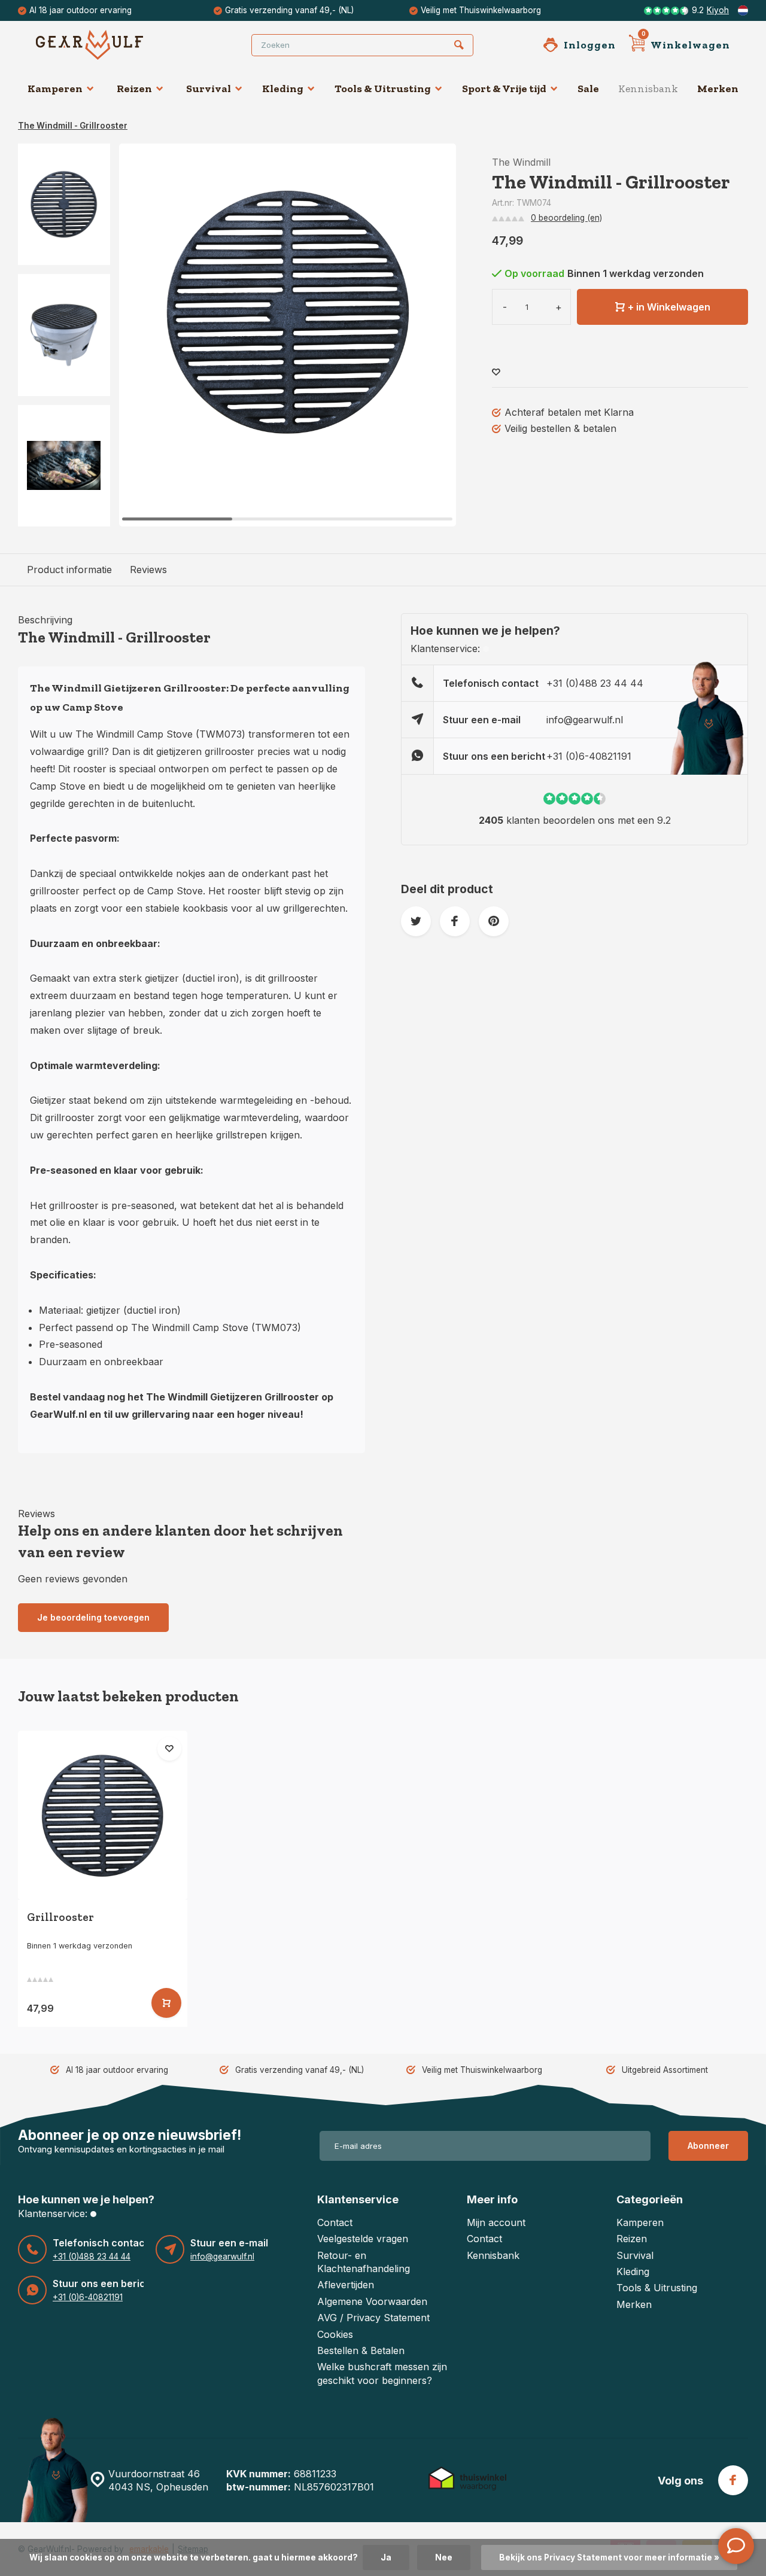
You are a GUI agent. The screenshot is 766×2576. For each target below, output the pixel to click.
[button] (432, 335)
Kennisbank (648, 89)
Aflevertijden (346, 2285)
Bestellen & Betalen (361, 2350)
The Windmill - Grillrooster (73, 126)
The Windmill (521, 162)
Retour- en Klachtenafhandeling (364, 2262)
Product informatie (69, 570)
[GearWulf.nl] (108, 45)
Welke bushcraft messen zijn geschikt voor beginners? (382, 2373)
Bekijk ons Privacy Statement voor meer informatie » (609, 2557)
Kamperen (55, 89)
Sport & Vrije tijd (504, 89)
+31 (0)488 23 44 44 (595, 683)
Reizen (134, 89)
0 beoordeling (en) (566, 218)
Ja (386, 2557)
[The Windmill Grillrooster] (103, 1815)
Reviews (148, 570)
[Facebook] (733, 2480)
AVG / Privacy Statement (373, 2318)
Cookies (335, 2334)
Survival (209, 89)
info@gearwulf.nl (585, 720)
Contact (335, 2222)
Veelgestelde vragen (363, 2239)
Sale (588, 89)
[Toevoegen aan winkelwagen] (166, 2003)
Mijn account (496, 2222)
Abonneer (708, 2146)
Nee (444, 2557)
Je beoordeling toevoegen (93, 1617)
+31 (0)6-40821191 (589, 756)
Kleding (283, 89)
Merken (718, 89)
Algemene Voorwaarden (372, 2301)
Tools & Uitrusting (383, 89)
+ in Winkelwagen (669, 307)
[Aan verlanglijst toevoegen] (496, 372)
